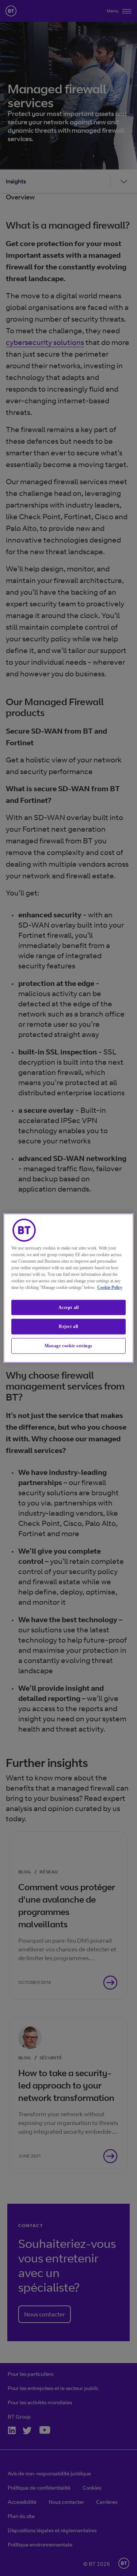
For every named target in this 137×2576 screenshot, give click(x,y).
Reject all (68, 1326)
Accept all (69, 1307)
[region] (68, 1288)
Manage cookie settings (68, 1346)
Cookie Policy (110, 1287)
